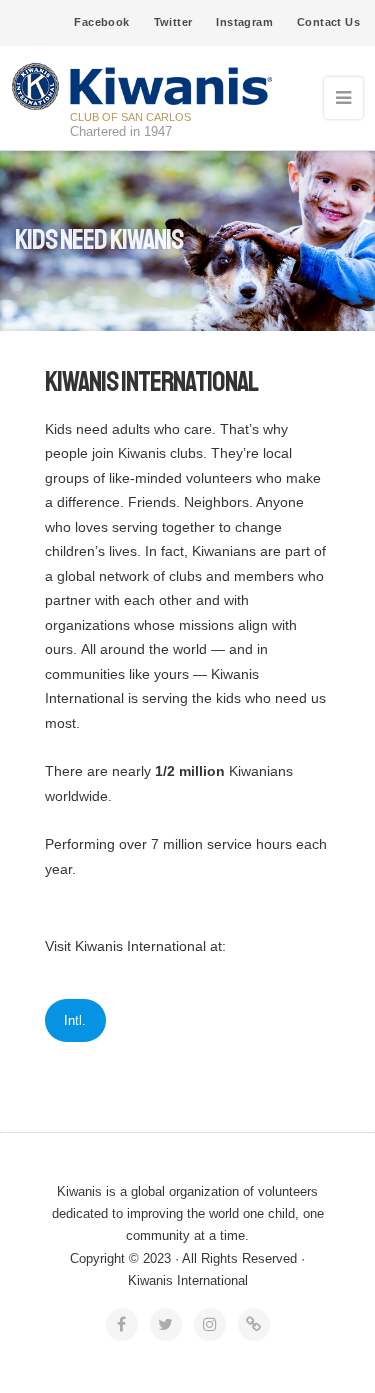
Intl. (75, 1020)
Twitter (173, 22)
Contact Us (328, 22)
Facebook (101, 22)
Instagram (244, 22)
